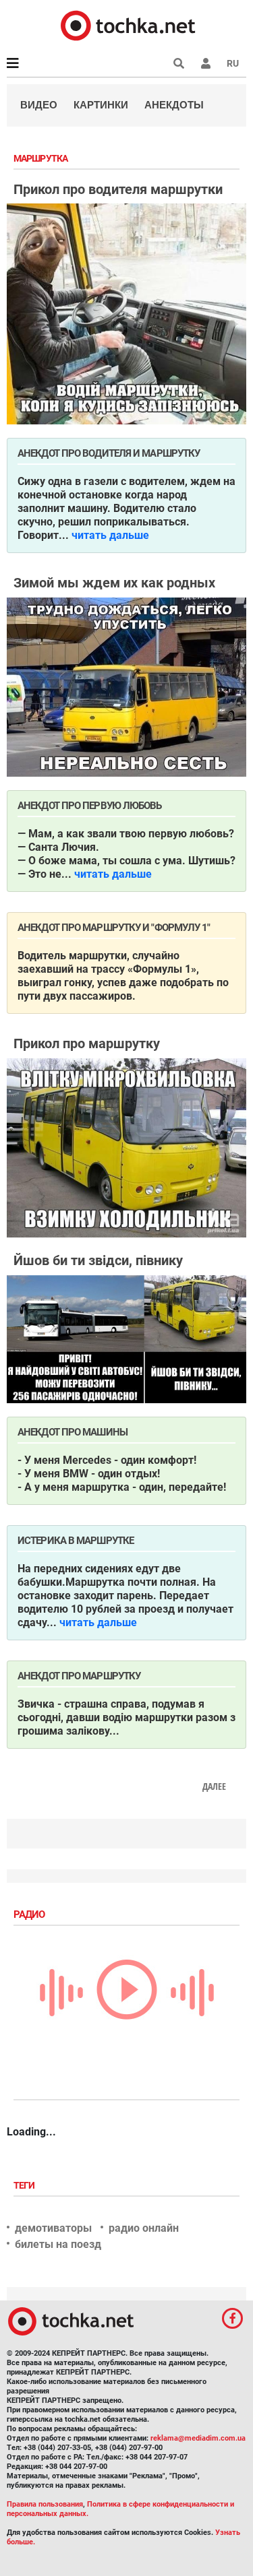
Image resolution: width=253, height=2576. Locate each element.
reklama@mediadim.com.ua (198, 2438)
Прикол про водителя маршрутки (118, 189)
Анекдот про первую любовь (90, 806)
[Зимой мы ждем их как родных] (126, 687)
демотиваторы (53, 2228)
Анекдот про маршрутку (79, 1676)
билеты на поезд (58, 2244)
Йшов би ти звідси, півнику (98, 1260)
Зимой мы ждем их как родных (114, 583)
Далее (214, 1786)
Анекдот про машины (73, 1432)
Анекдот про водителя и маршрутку (109, 453)
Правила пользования (45, 2504)
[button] (206, 63)
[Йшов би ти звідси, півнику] (126, 1339)
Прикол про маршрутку (87, 1043)
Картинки (101, 105)
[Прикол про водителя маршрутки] (126, 314)
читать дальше (110, 535)
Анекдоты (174, 105)
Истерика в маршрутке (76, 1541)
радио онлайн (144, 2228)
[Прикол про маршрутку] (126, 1148)
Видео (39, 105)
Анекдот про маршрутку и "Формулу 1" (114, 928)
